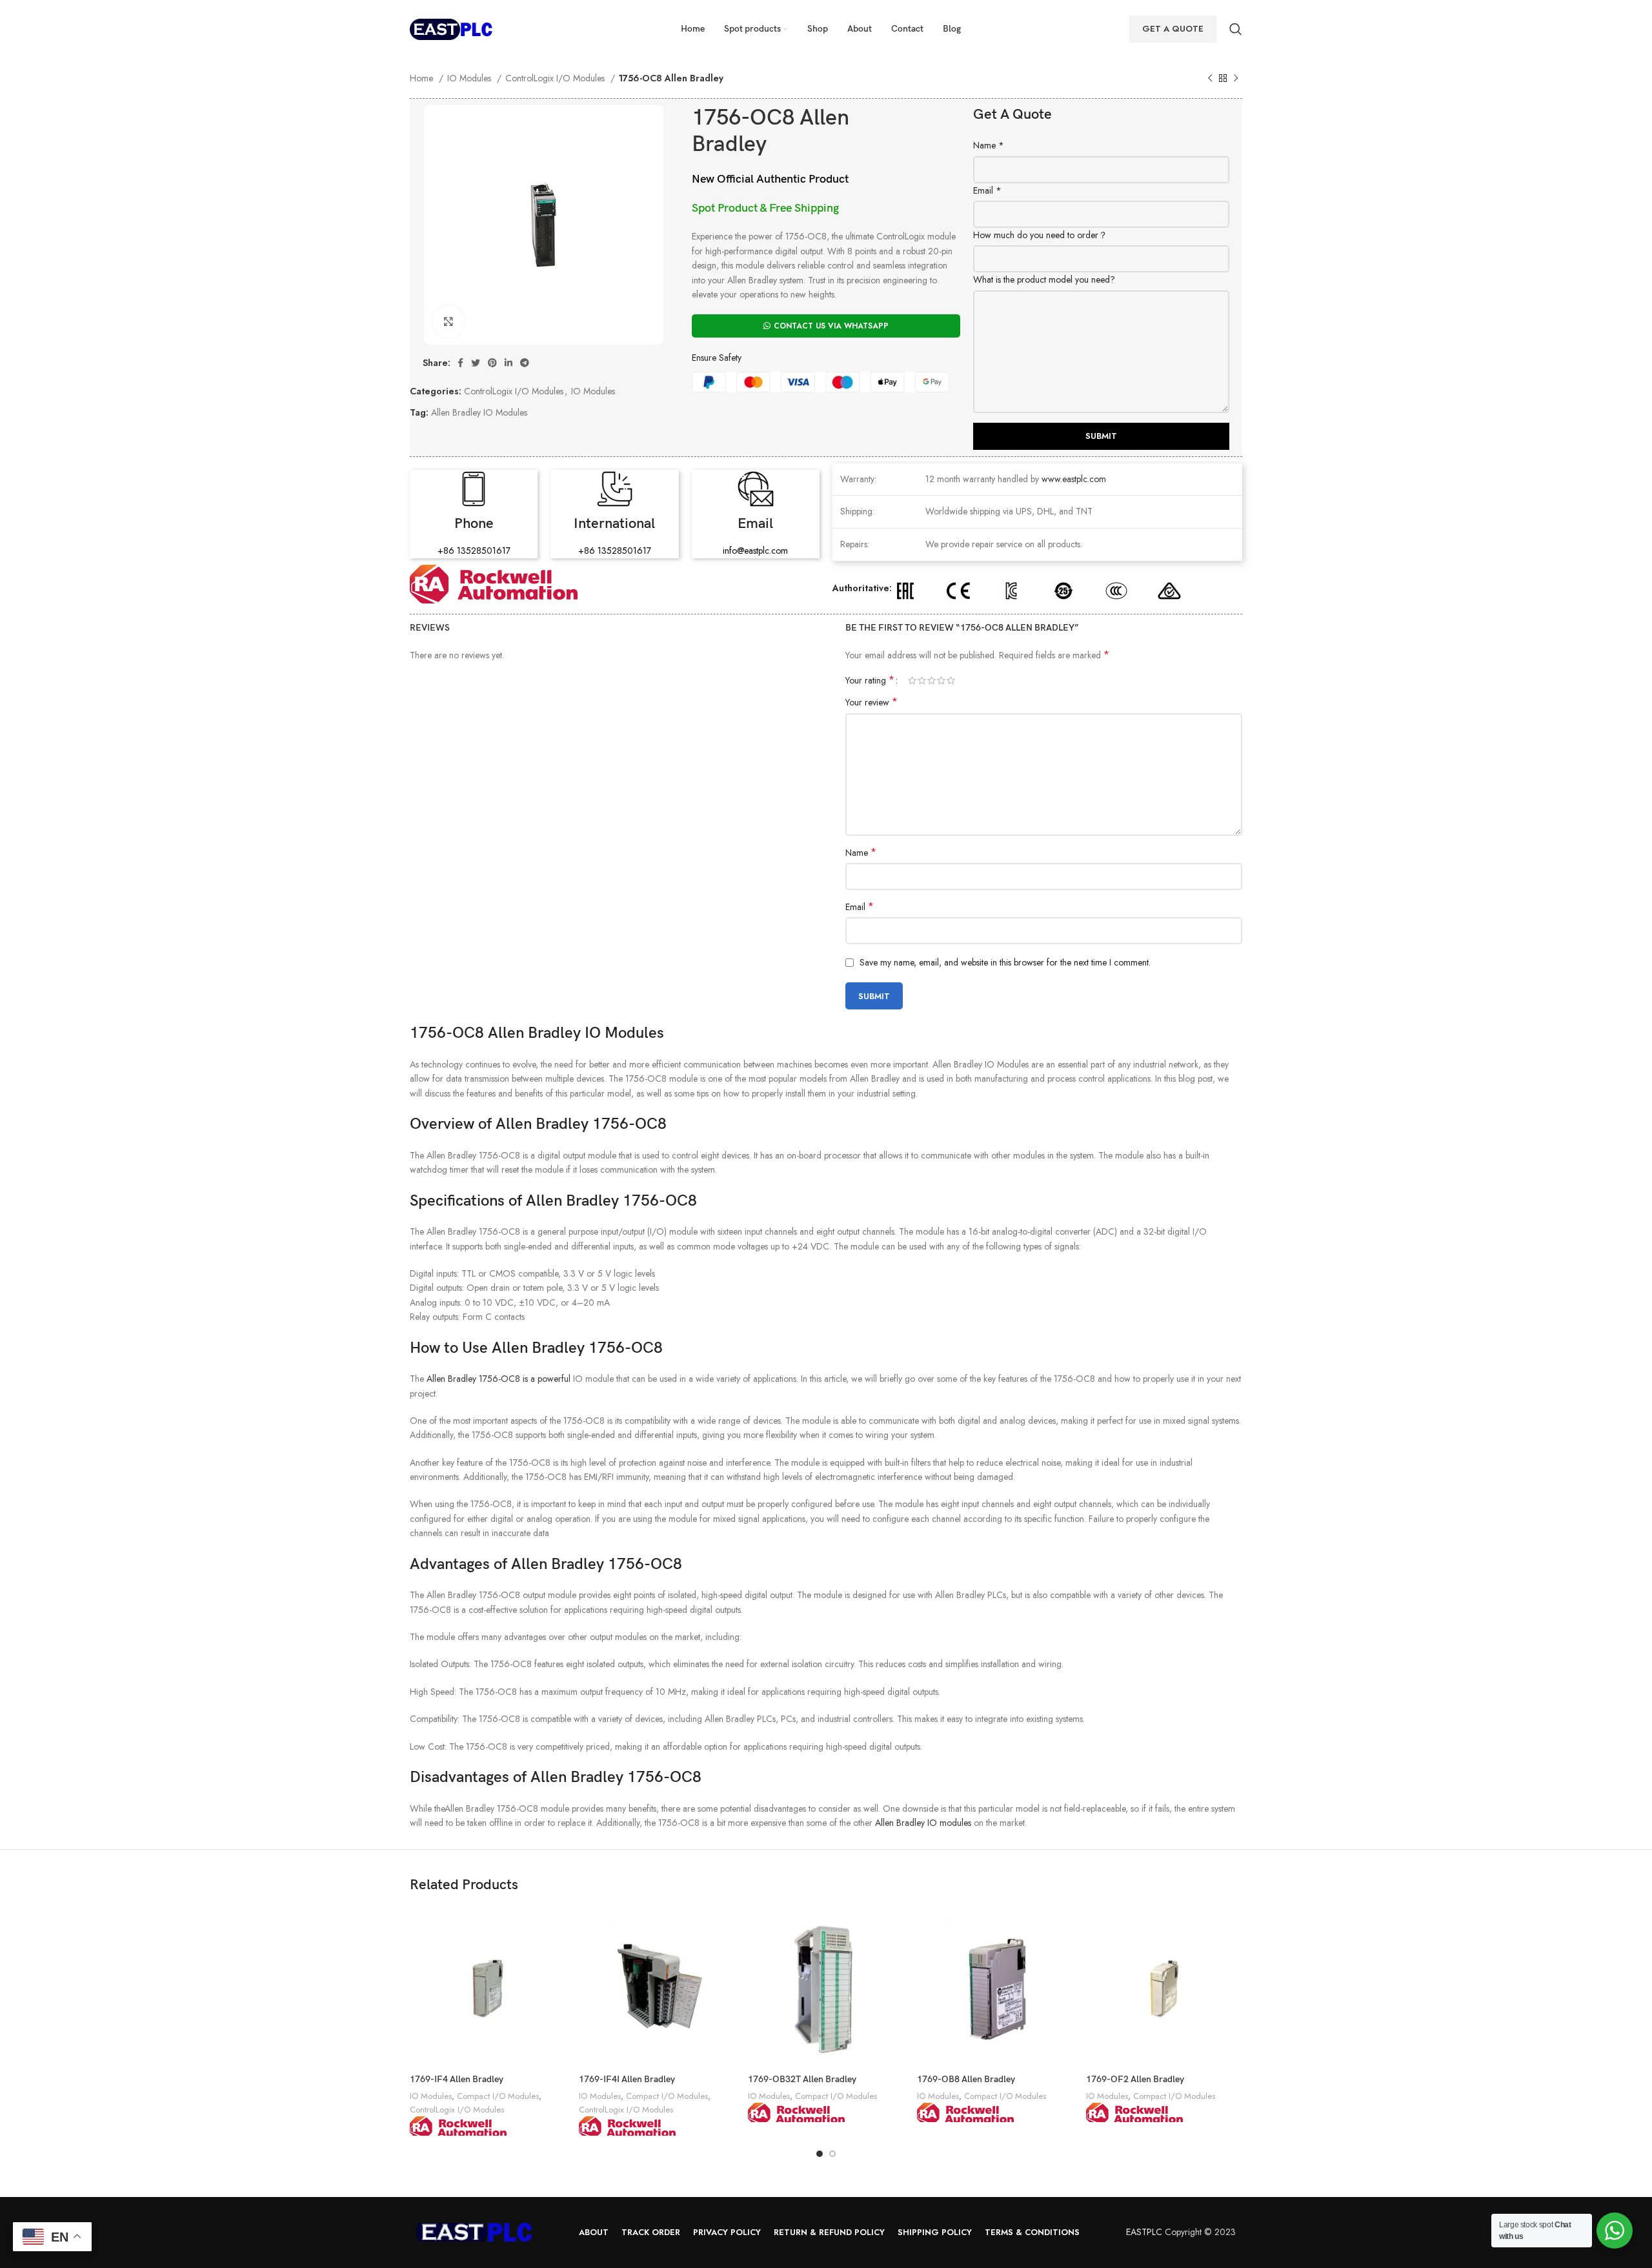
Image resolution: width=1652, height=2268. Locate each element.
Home (423, 78)
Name (989, 145)
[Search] (1236, 29)
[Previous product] (1210, 79)
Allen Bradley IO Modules (479, 412)
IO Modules (470, 78)
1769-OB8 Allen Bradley (966, 2079)
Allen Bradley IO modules (923, 1823)
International (614, 524)
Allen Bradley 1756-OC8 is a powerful (499, 1379)
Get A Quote (1173, 29)
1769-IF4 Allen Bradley (457, 2079)
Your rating (870, 680)
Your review (871, 702)
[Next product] (1236, 79)
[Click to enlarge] (448, 321)
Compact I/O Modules (498, 2096)
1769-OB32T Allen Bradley (802, 2079)
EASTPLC (1144, 2232)
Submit (1101, 436)
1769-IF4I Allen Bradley (627, 2079)
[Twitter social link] (476, 363)
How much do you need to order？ (1040, 235)
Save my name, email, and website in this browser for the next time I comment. (1005, 962)
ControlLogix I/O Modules (556, 78)
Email (987, 190)
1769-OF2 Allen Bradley (1135, 2079)
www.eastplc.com (1074, 479)
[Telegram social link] (525, 363)
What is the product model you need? (1044, 279)
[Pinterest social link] (492, 363)
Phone (474, 524)
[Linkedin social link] (509, 363)
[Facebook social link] (460, 363)
